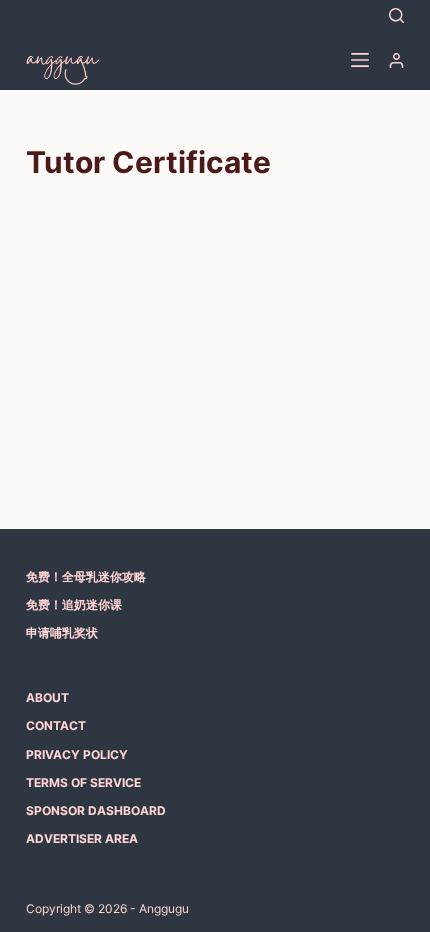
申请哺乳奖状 (62, 632)
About (47, 697)
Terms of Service (83, 782)
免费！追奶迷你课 (74, 604)
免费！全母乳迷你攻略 (86, 576)
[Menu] (360, 60)
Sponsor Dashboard (96, 810)
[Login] (396, 60)
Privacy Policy (77, 754)
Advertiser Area (82, 838)
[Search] (396, 15)
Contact (56, 725)
